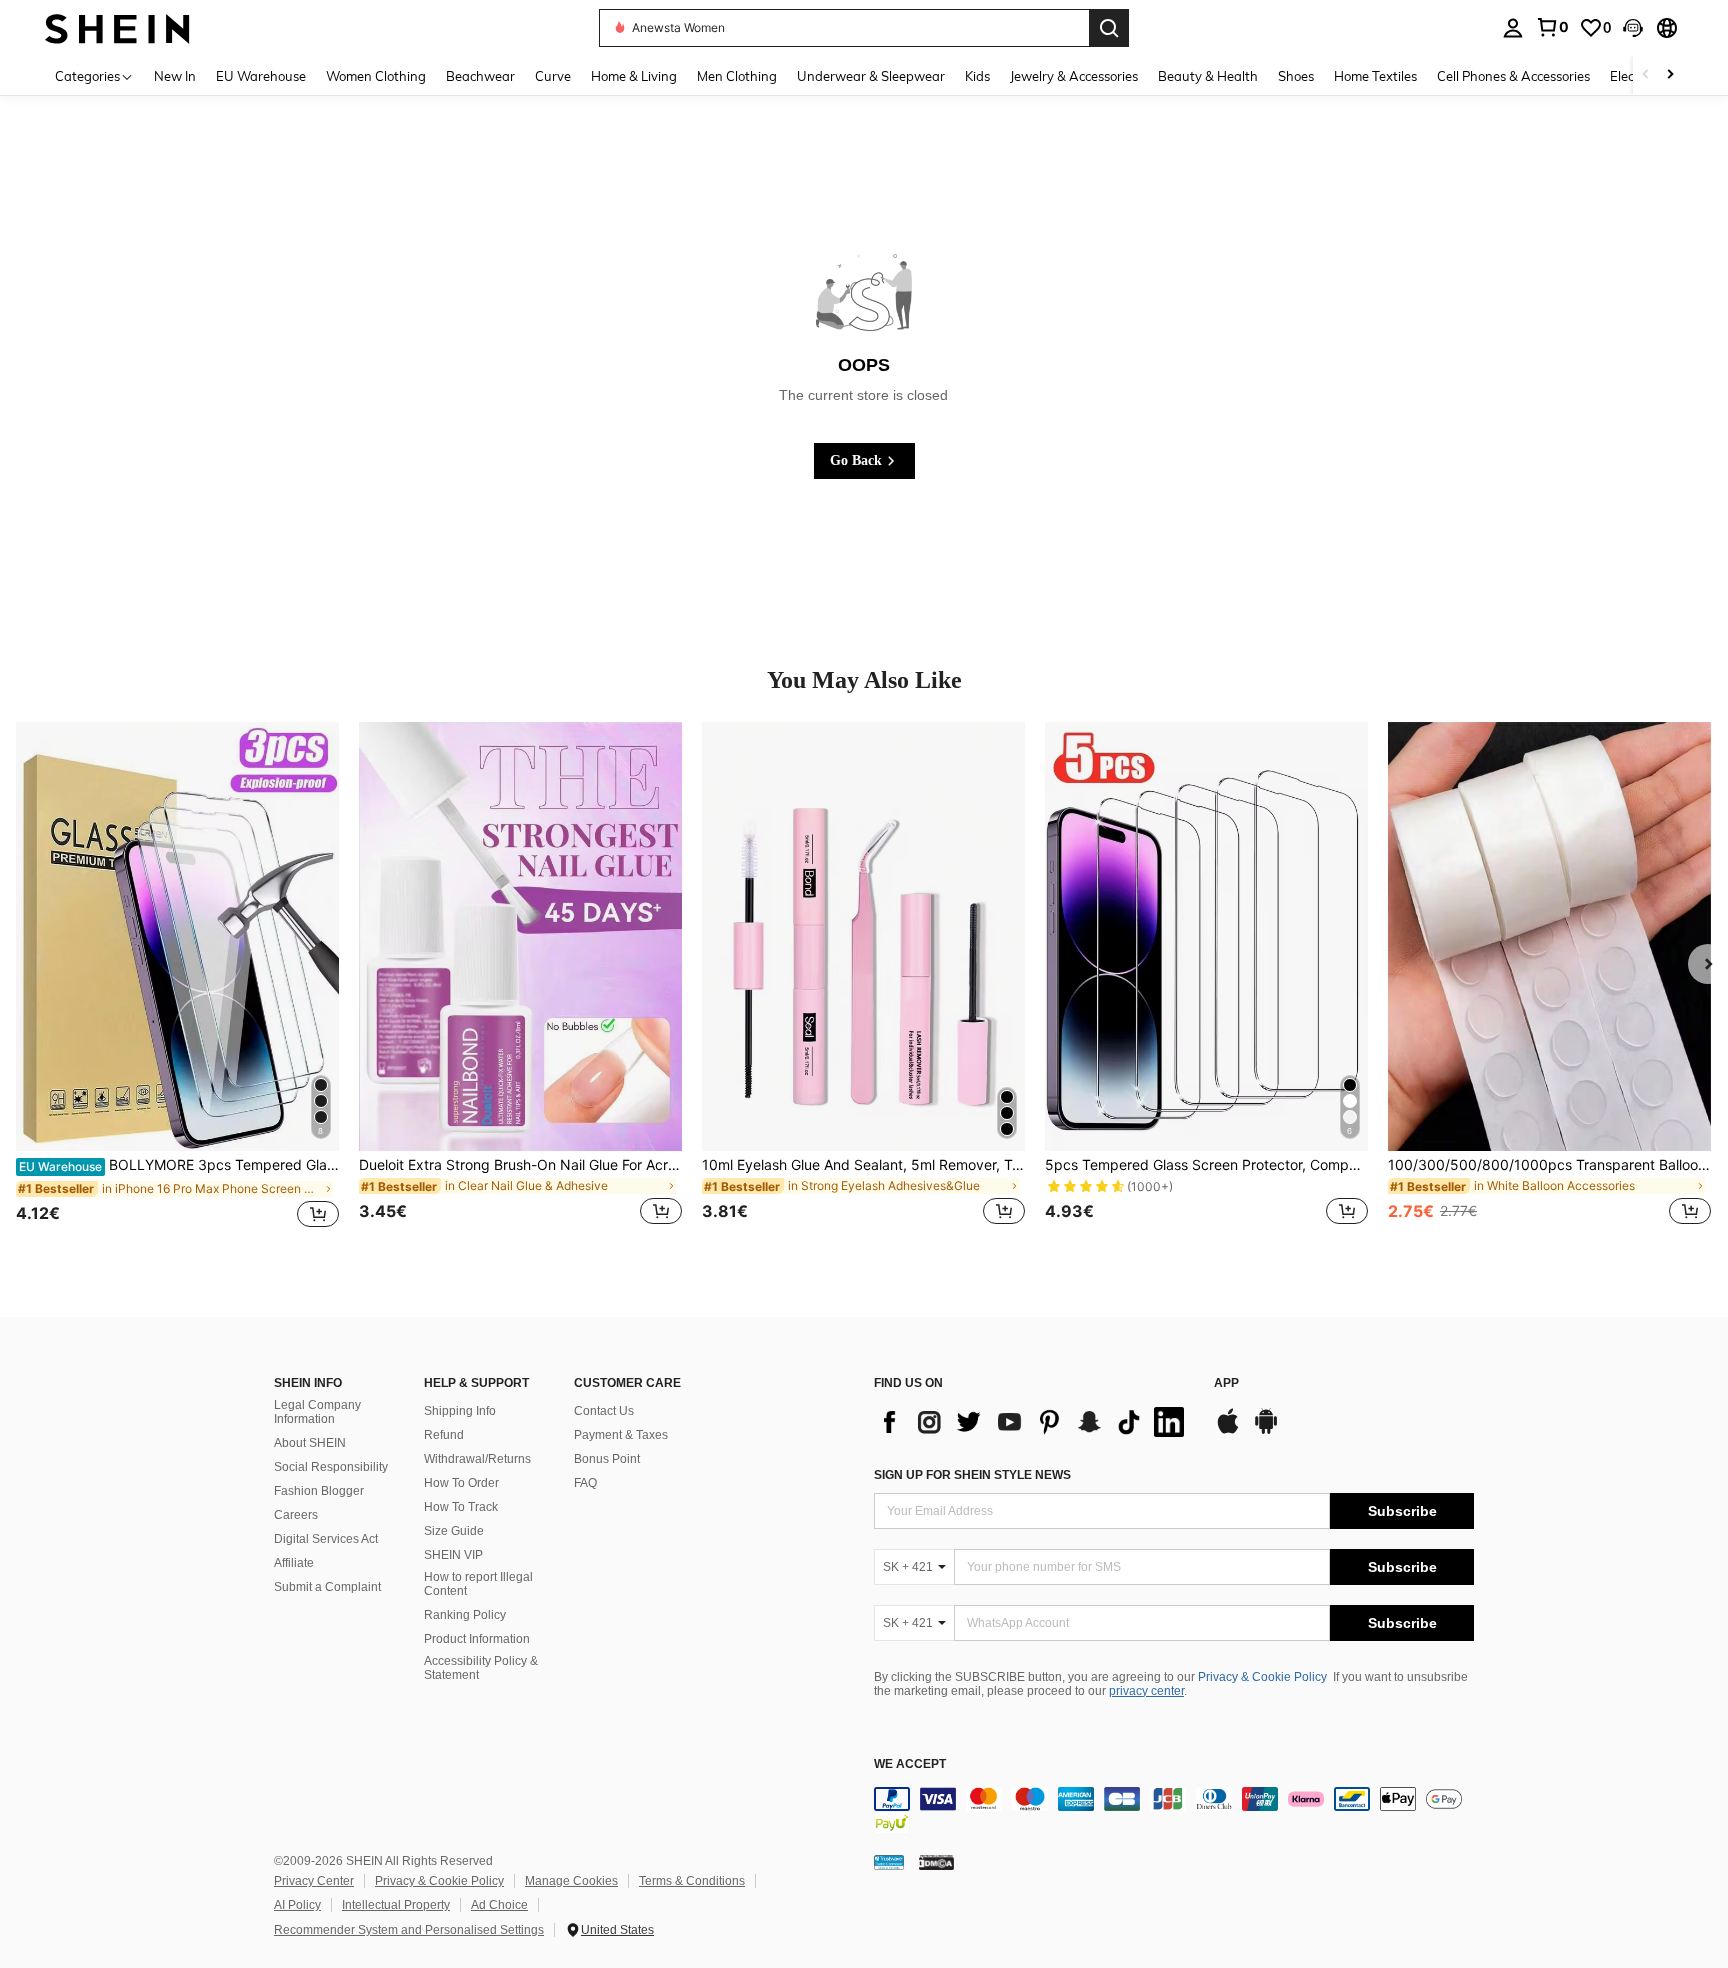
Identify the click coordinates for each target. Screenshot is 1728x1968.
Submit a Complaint (327, 1587)
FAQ (585, 1483)
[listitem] (177, 986)
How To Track (461, 1507)
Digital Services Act (326, 1539)
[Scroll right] (1670, 75)
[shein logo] (117, 27)
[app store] (1228, 1431)
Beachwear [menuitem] (480, 76)
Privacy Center (314, 1881)
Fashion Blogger (319, 1491)
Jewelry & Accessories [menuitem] (1074, 76)
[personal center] (1513, 28)
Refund (444, 1435)
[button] (1633, 28)
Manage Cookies (571, 1881)
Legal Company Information (317, 1412)
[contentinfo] (1174, 1811)
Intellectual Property (396, 1905)
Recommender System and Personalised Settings (409, 1930)
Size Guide (454, 1531)
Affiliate (294, 1563)
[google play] (1266, 1431)
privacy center (1146, 1691)
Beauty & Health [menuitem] (1208, 76)
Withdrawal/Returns (477, 1459)
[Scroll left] (1646, 75)
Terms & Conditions (692, 1881)
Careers (296, 1515)
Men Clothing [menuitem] (737, 76)
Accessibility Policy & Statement (481, 1668)
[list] (1034, 1422)
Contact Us (604, 1411)
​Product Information (477, 1639)
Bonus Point (607, 1459)
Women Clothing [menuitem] (376, 76)
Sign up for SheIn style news (972, 1475)
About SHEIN (310, 1443)
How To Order (461, 1483)
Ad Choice (499, 1905)
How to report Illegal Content (478, 1584)
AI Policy (297, 1905)
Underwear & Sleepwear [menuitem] (871, 76)
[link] (1552, 27)
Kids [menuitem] (977, 76)
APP (1226, 1383)
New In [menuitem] (175, 76)
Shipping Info (460, 1411)
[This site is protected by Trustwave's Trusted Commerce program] (889, 1862)
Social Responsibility (331, 1467)
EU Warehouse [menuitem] (261, 76)
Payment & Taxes (621, 1435)
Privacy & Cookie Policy (1262, 1677)
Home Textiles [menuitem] (1375, 76)
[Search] (1109, 28)
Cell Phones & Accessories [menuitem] (1513, 76)
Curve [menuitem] (553, 76)
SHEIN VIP (453, 1555)
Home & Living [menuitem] (634, 76)
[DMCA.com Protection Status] (936, 1862)
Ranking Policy (465, 1615)
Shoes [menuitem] (1296, 76)
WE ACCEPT (910, 1764)
